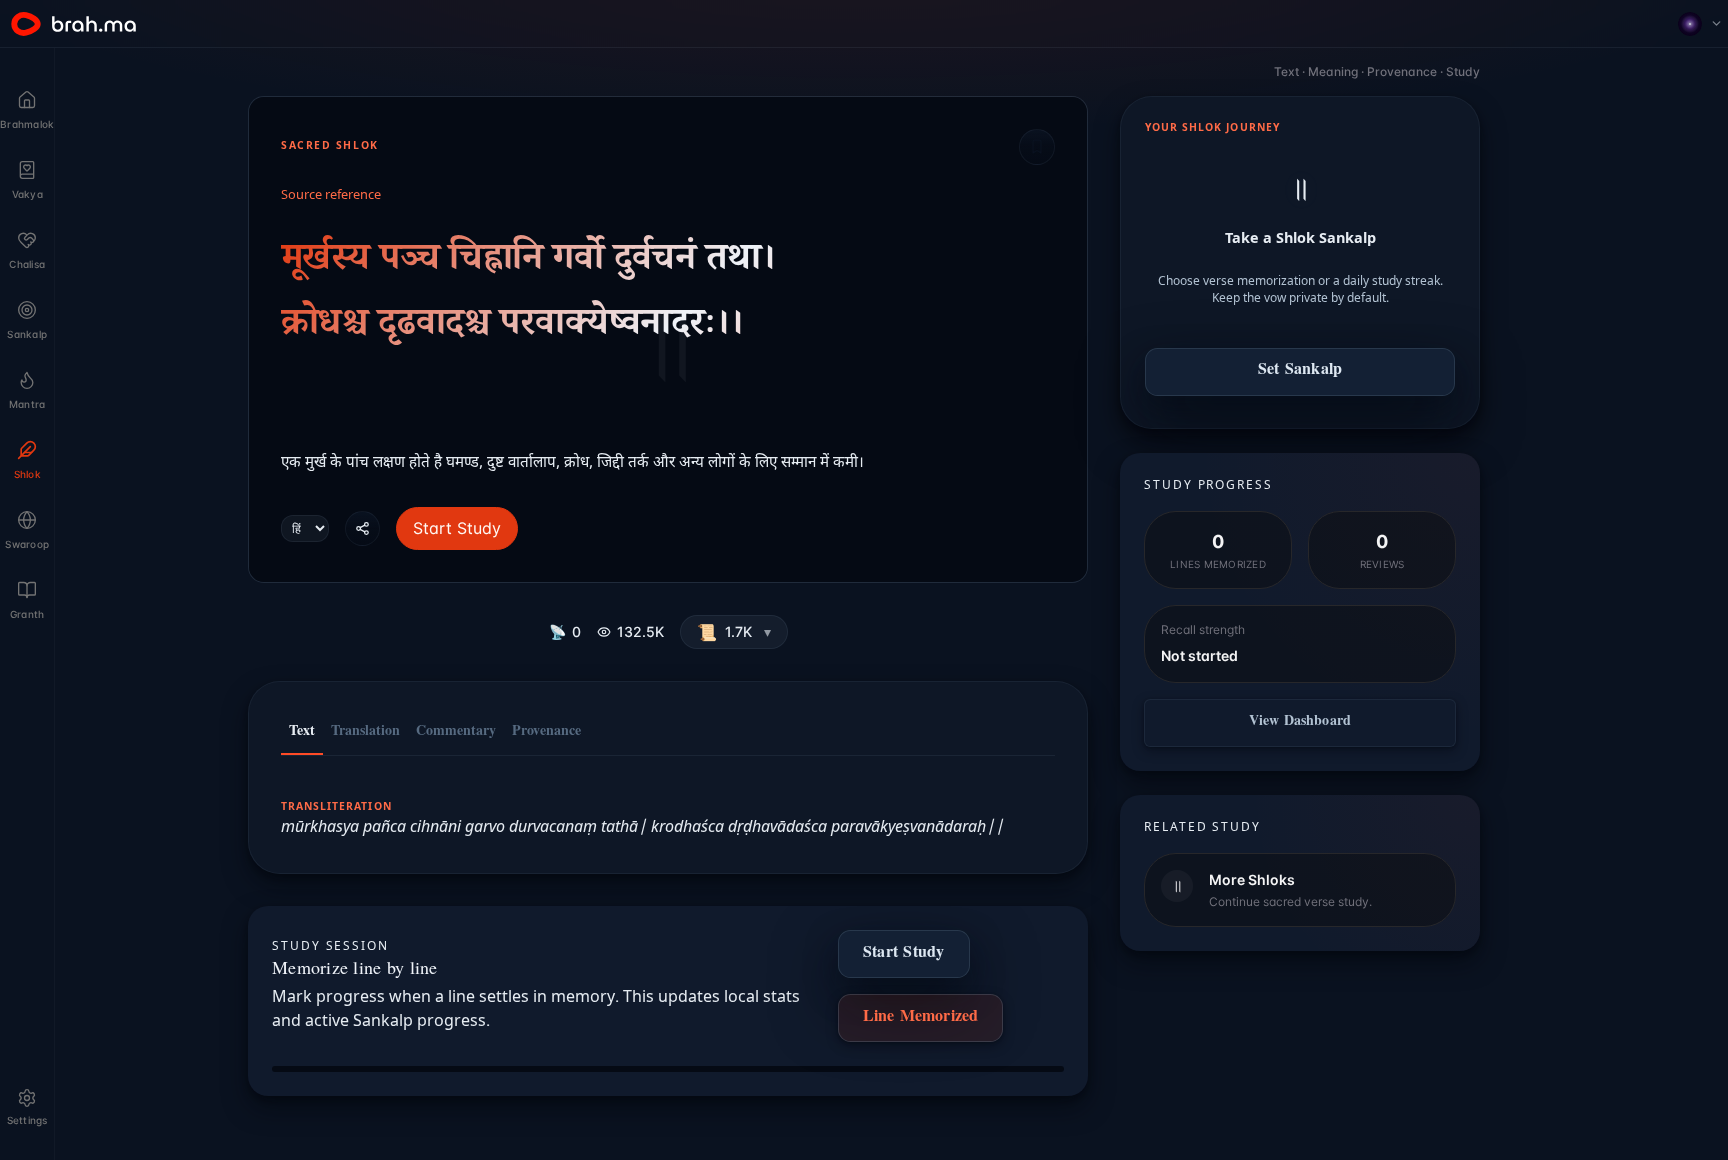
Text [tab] (302, 733)
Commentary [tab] (456, 733)
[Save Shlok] (1037, 147)
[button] (734, 632)
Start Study (457, 528)
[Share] (362, 528)
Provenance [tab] (546, 733)
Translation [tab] (365, 733)
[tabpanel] (668, 805)
